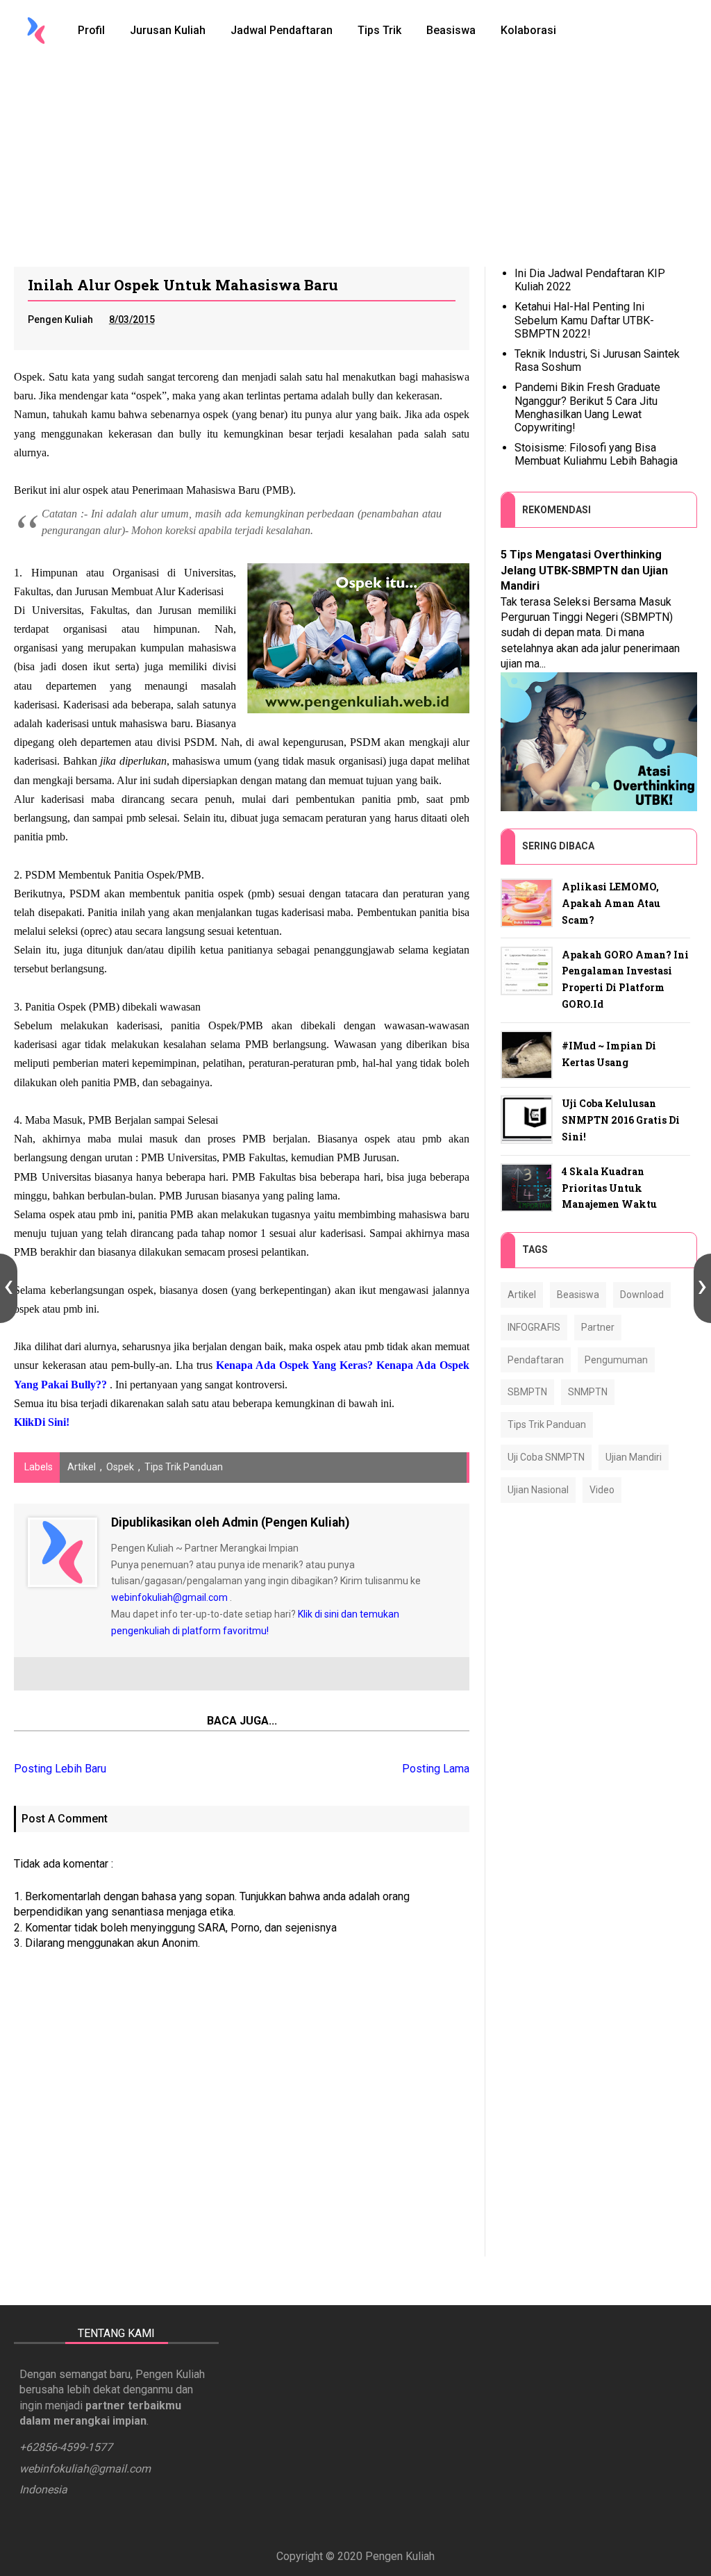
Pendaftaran (536, 1360)
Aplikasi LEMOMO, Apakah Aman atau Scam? (611, 903)
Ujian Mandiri (634, 1457)
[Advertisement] (355, 163)
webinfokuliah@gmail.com (169, 1597)
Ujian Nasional (538, 1490)
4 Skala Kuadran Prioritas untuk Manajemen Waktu (609, 1188)
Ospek (120, 1467)
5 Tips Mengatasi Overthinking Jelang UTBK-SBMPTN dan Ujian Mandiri (584, 570)
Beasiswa (451, 30)
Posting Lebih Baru (60, 1769)
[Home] (36, 31)
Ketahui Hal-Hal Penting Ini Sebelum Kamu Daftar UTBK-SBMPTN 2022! (584, 320)
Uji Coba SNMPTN (546, 1457)
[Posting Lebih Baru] (9, 1288)
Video (602, 1490)
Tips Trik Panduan (184, 1467)
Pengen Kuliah (400, 2556)
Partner (598, 1327)
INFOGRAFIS (534, 1327)
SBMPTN (527, 1392)
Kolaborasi (528, 30)
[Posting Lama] (702, 1288)
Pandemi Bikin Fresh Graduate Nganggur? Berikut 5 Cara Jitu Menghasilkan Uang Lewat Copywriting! (587, 407)
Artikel (82, 1467)
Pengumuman (616, 1360)
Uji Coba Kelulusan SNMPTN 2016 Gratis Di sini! (621, 1120)
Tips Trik (379, 30)
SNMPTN (588, 1392)
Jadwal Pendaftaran (282, 30)
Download (642, 1295)
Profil (91, 30)
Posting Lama (436, 1769)
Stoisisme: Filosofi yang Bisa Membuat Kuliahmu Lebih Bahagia (596, 454)
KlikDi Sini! (42, 1422)
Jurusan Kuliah (168, 30)
